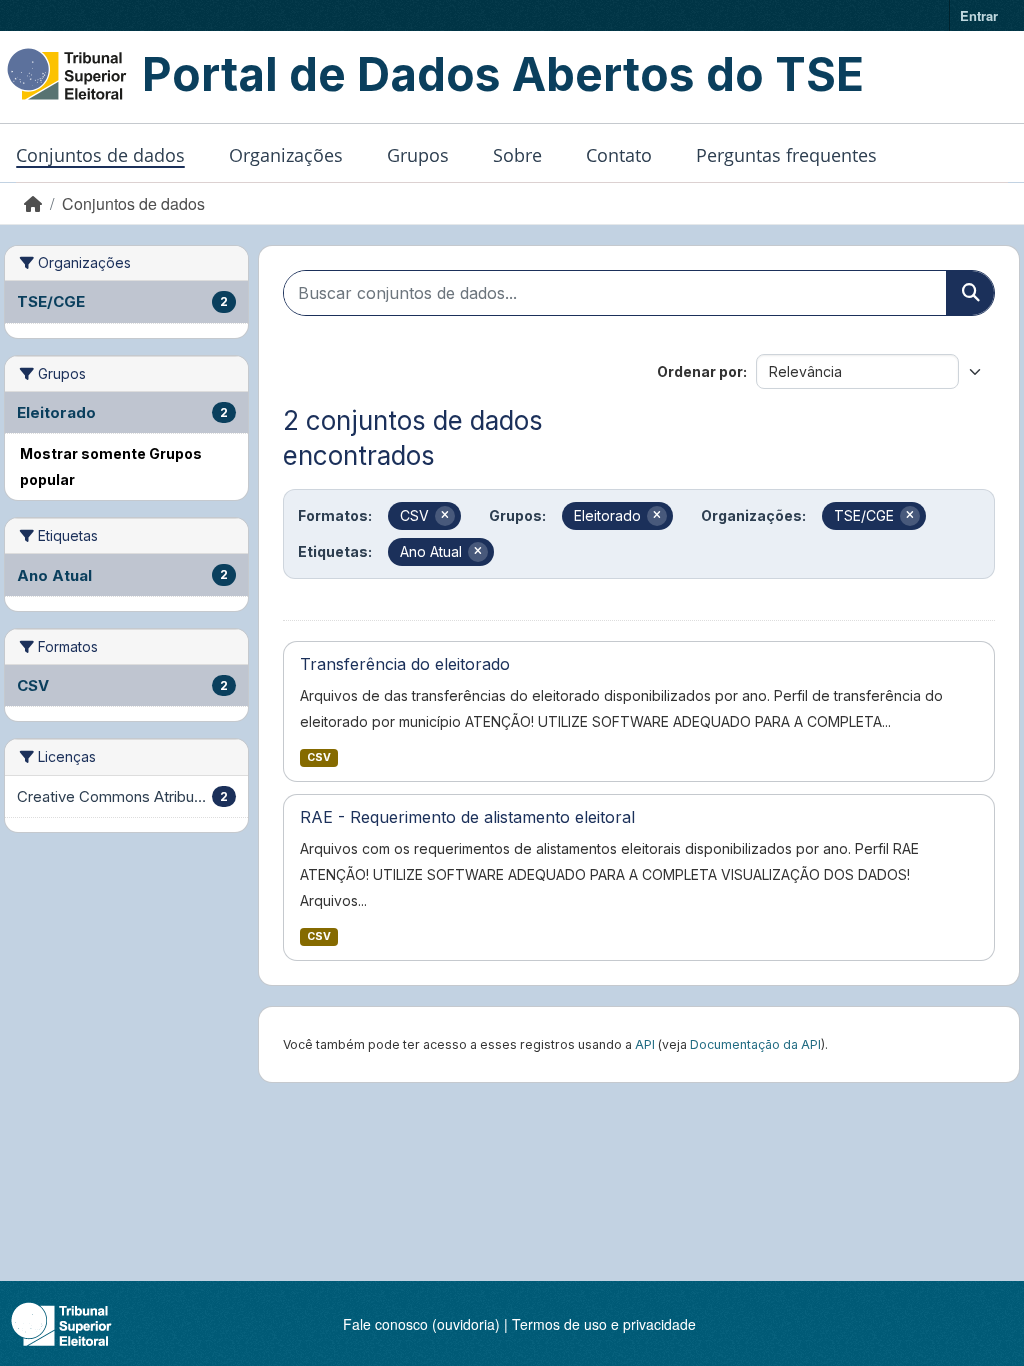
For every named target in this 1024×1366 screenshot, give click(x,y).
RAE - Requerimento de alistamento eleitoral (467, 817)
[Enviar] (970, 293)
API (645, 1044)
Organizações (286, 155)
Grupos (418, 155)
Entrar (979, 15)
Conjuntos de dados (100, 155)
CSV (319, 757)
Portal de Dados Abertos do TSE (503, 74)
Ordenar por (700, 371)
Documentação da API (755, 1044)
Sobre (517, 155)
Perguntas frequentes (786, 155)
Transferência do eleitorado (405, 664)
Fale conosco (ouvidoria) (421, 1324)
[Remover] (445, 516)
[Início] (33, 203)
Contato (619, 155)
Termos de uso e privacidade (604, 1324)
